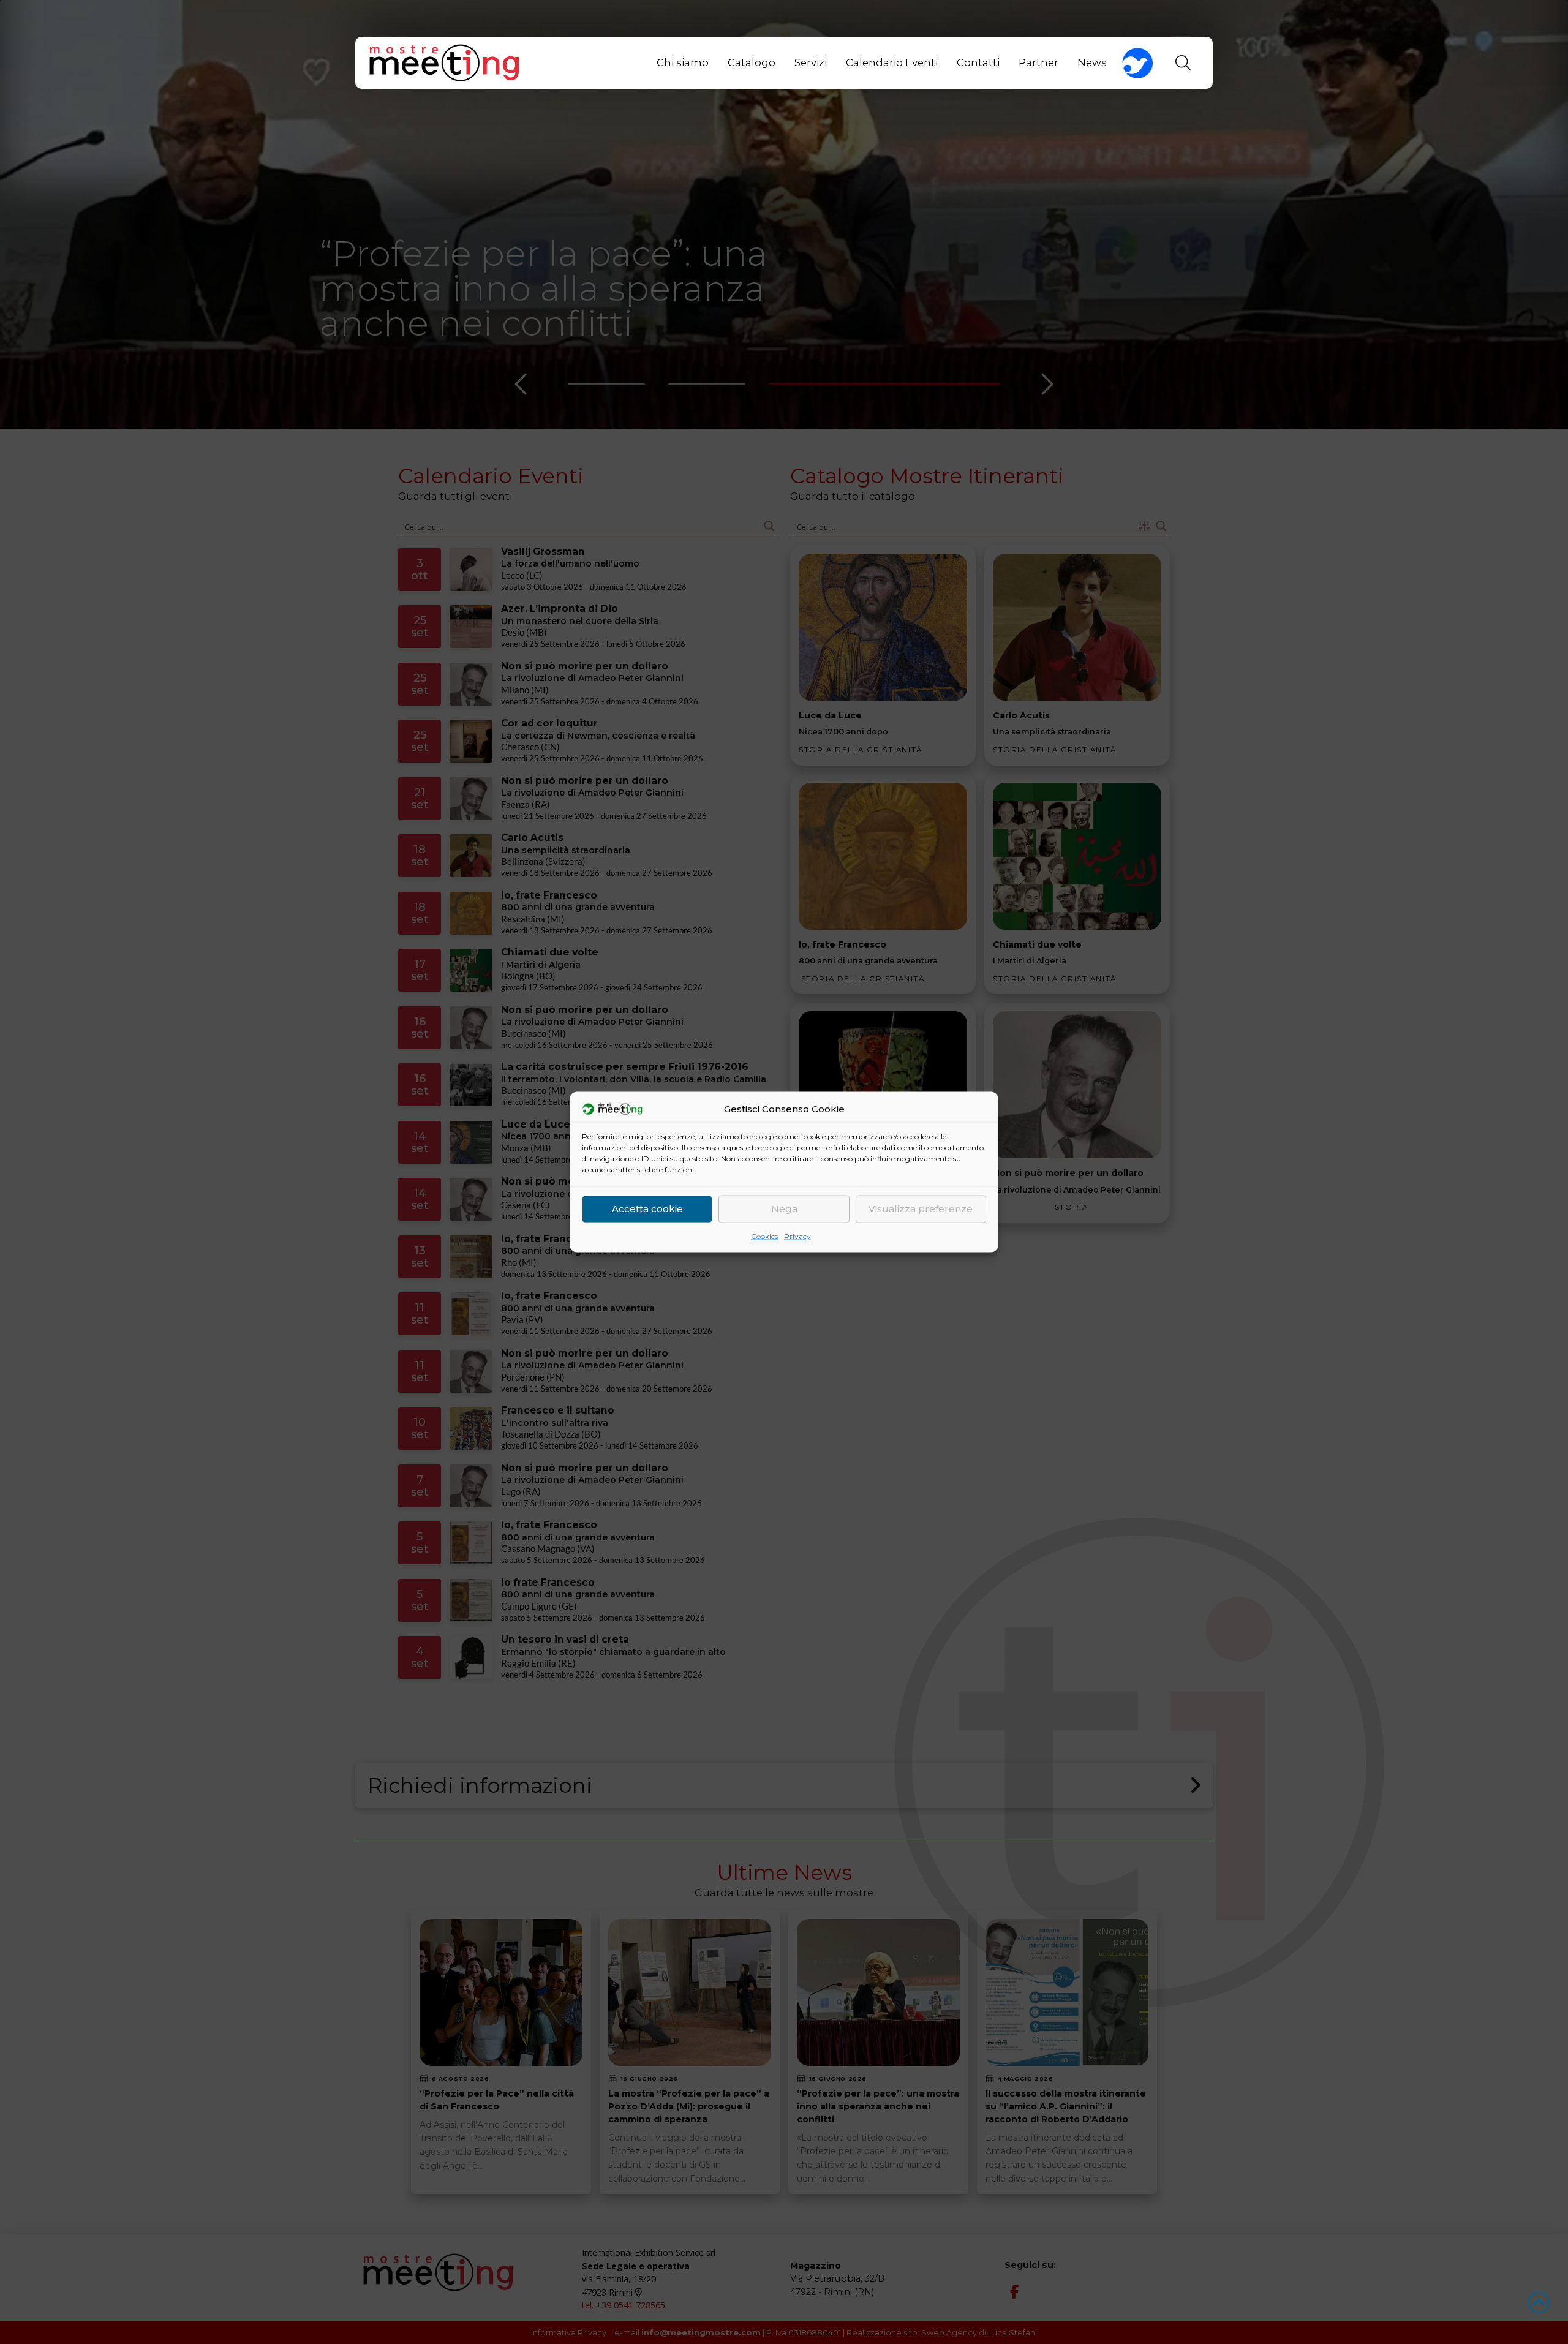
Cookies (764, 1236)
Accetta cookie (647, 1209)
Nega (784, 1209)
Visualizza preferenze (921, 1209)
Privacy (797, 1236)
